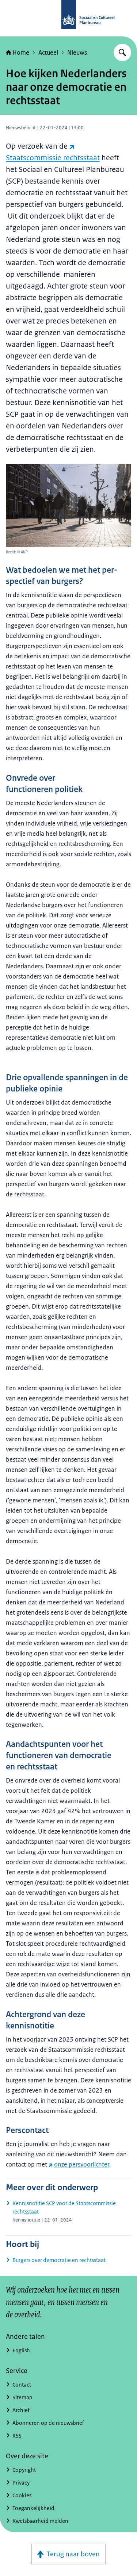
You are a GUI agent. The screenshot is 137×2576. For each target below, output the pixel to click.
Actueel (48, 52)
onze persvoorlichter (82, 2164)
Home (21, 52)
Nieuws (77, 52)
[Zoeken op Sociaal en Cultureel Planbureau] (122, 52)
